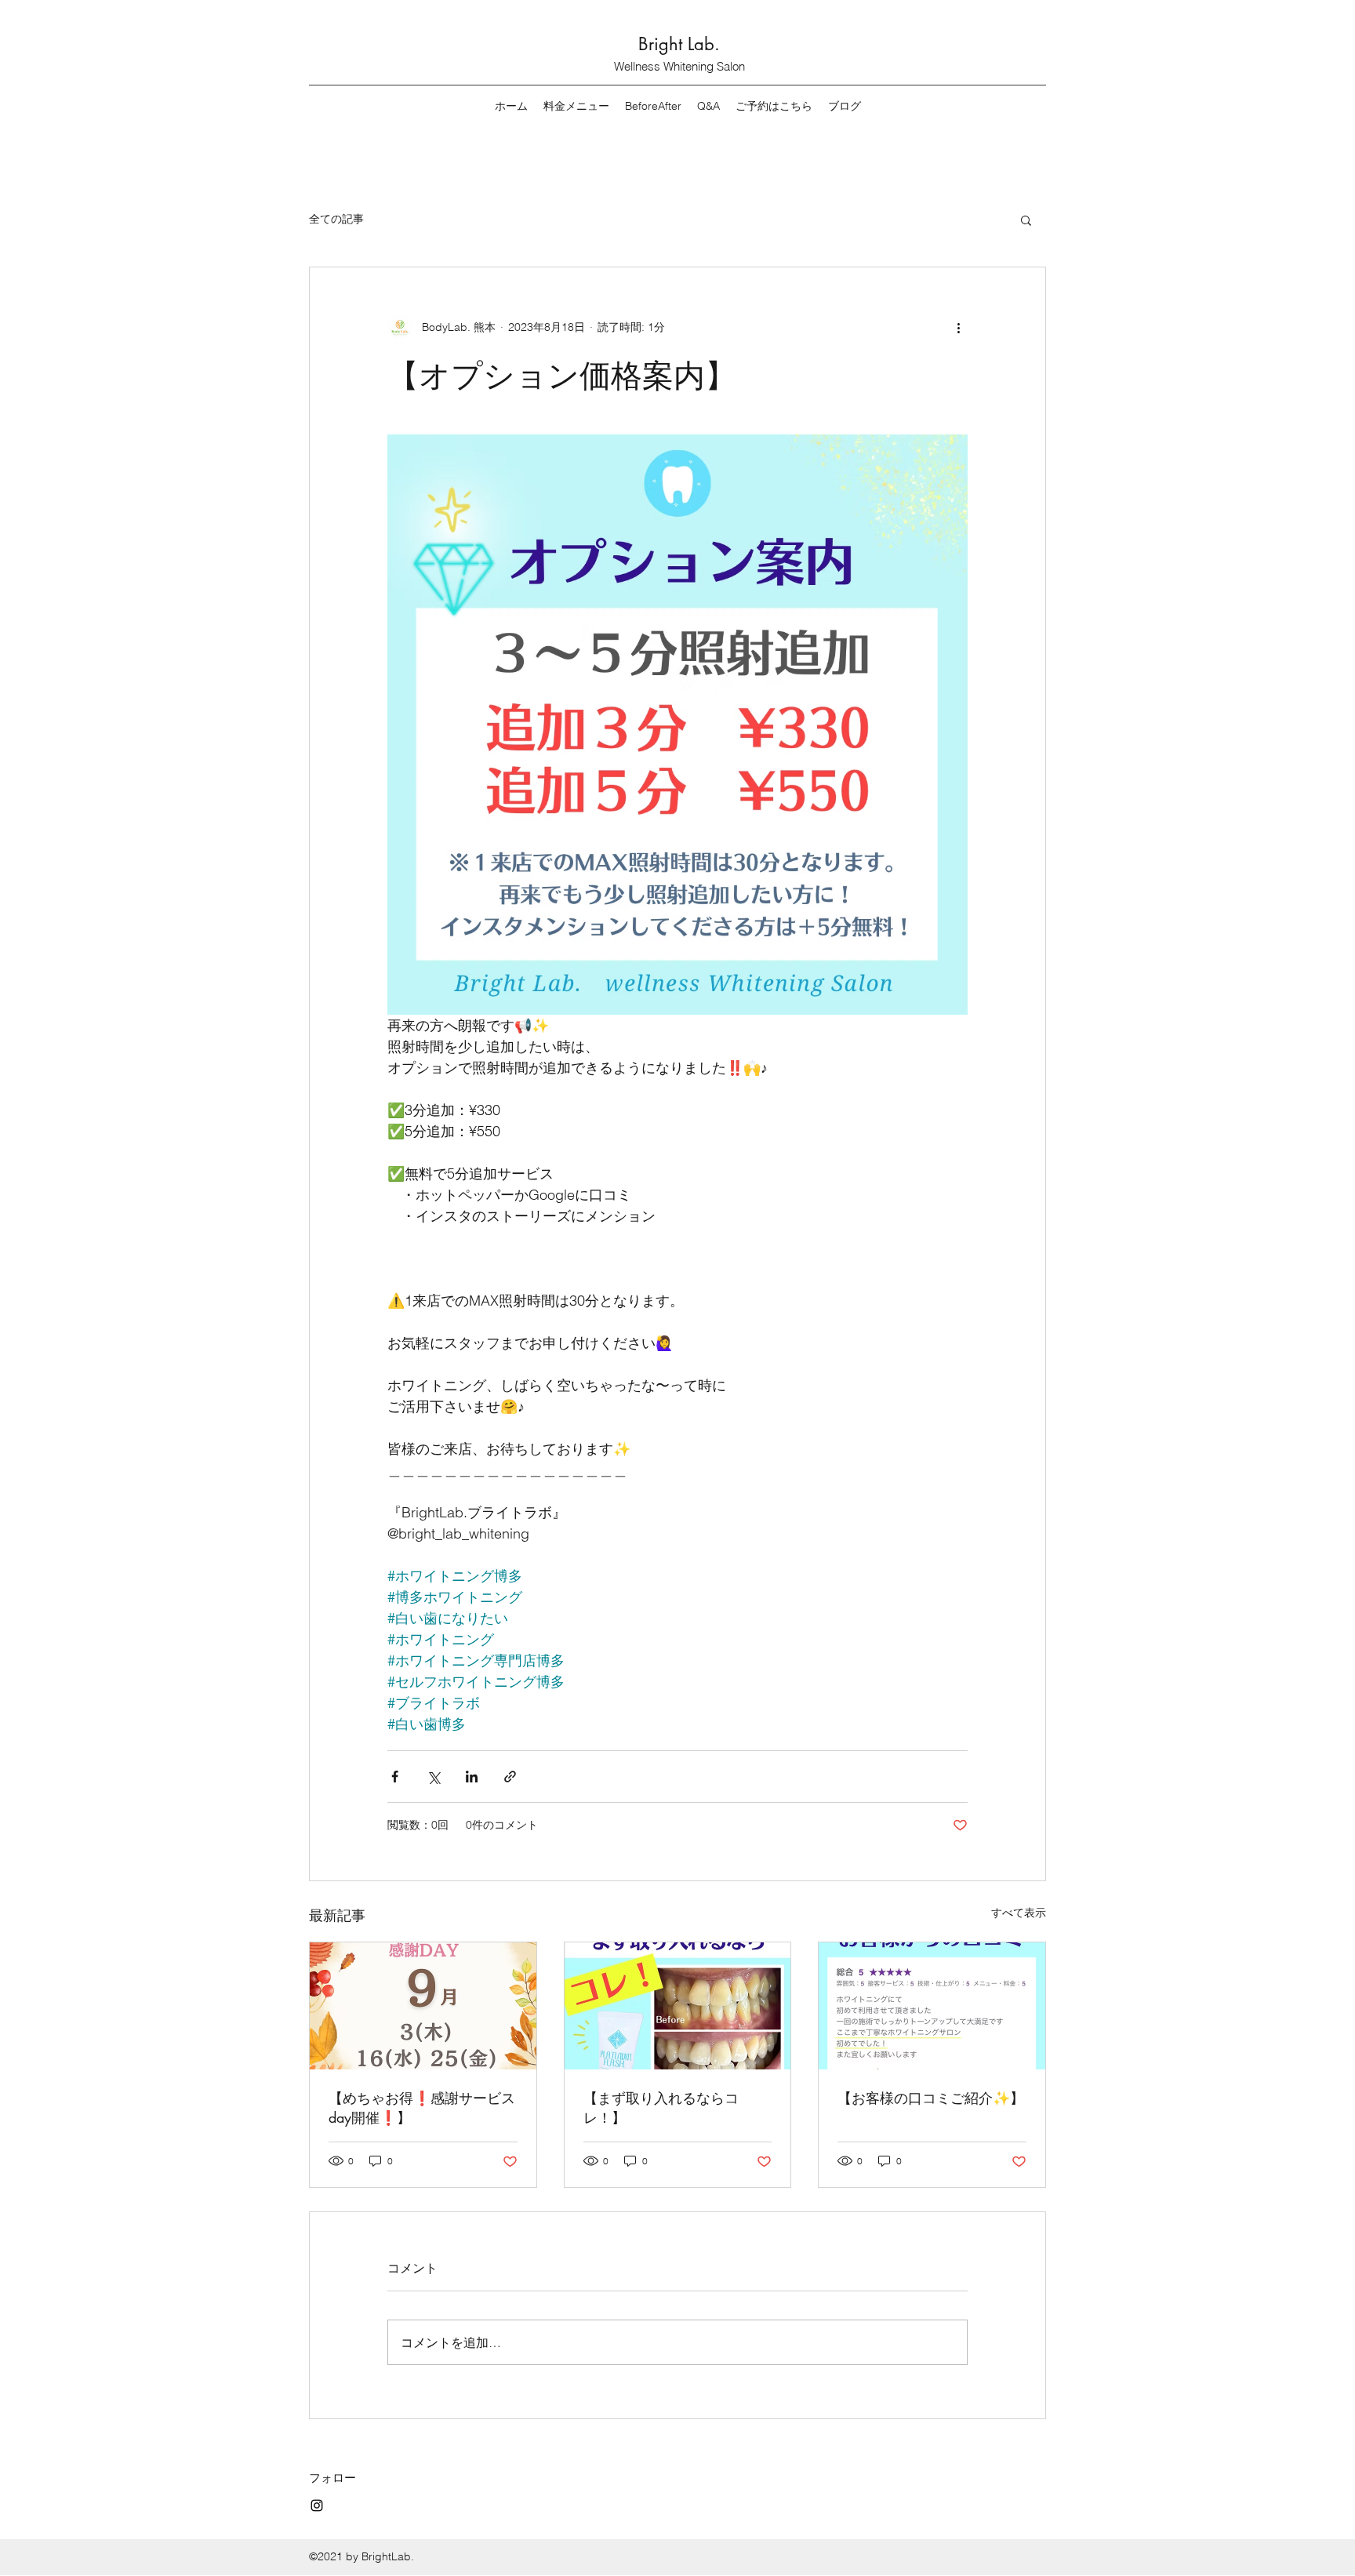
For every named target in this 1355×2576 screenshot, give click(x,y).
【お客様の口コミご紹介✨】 (931, 2098)
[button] (1026, 220)
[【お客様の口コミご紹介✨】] (932, 2006)
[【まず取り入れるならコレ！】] (678, 2006)
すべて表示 (1019, 1913)
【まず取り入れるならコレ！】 (661, 2107)
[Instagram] (317, 2505)
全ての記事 (336, 219)
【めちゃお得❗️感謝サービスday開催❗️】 (422, 2107)
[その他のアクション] (958, 327)
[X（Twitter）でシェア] (433, 1777)
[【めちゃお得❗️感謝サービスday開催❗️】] (423, 2006)
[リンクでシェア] (510, 1777)
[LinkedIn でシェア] (472, 1777)
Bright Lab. (679, 44)
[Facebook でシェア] (395, 1777)
